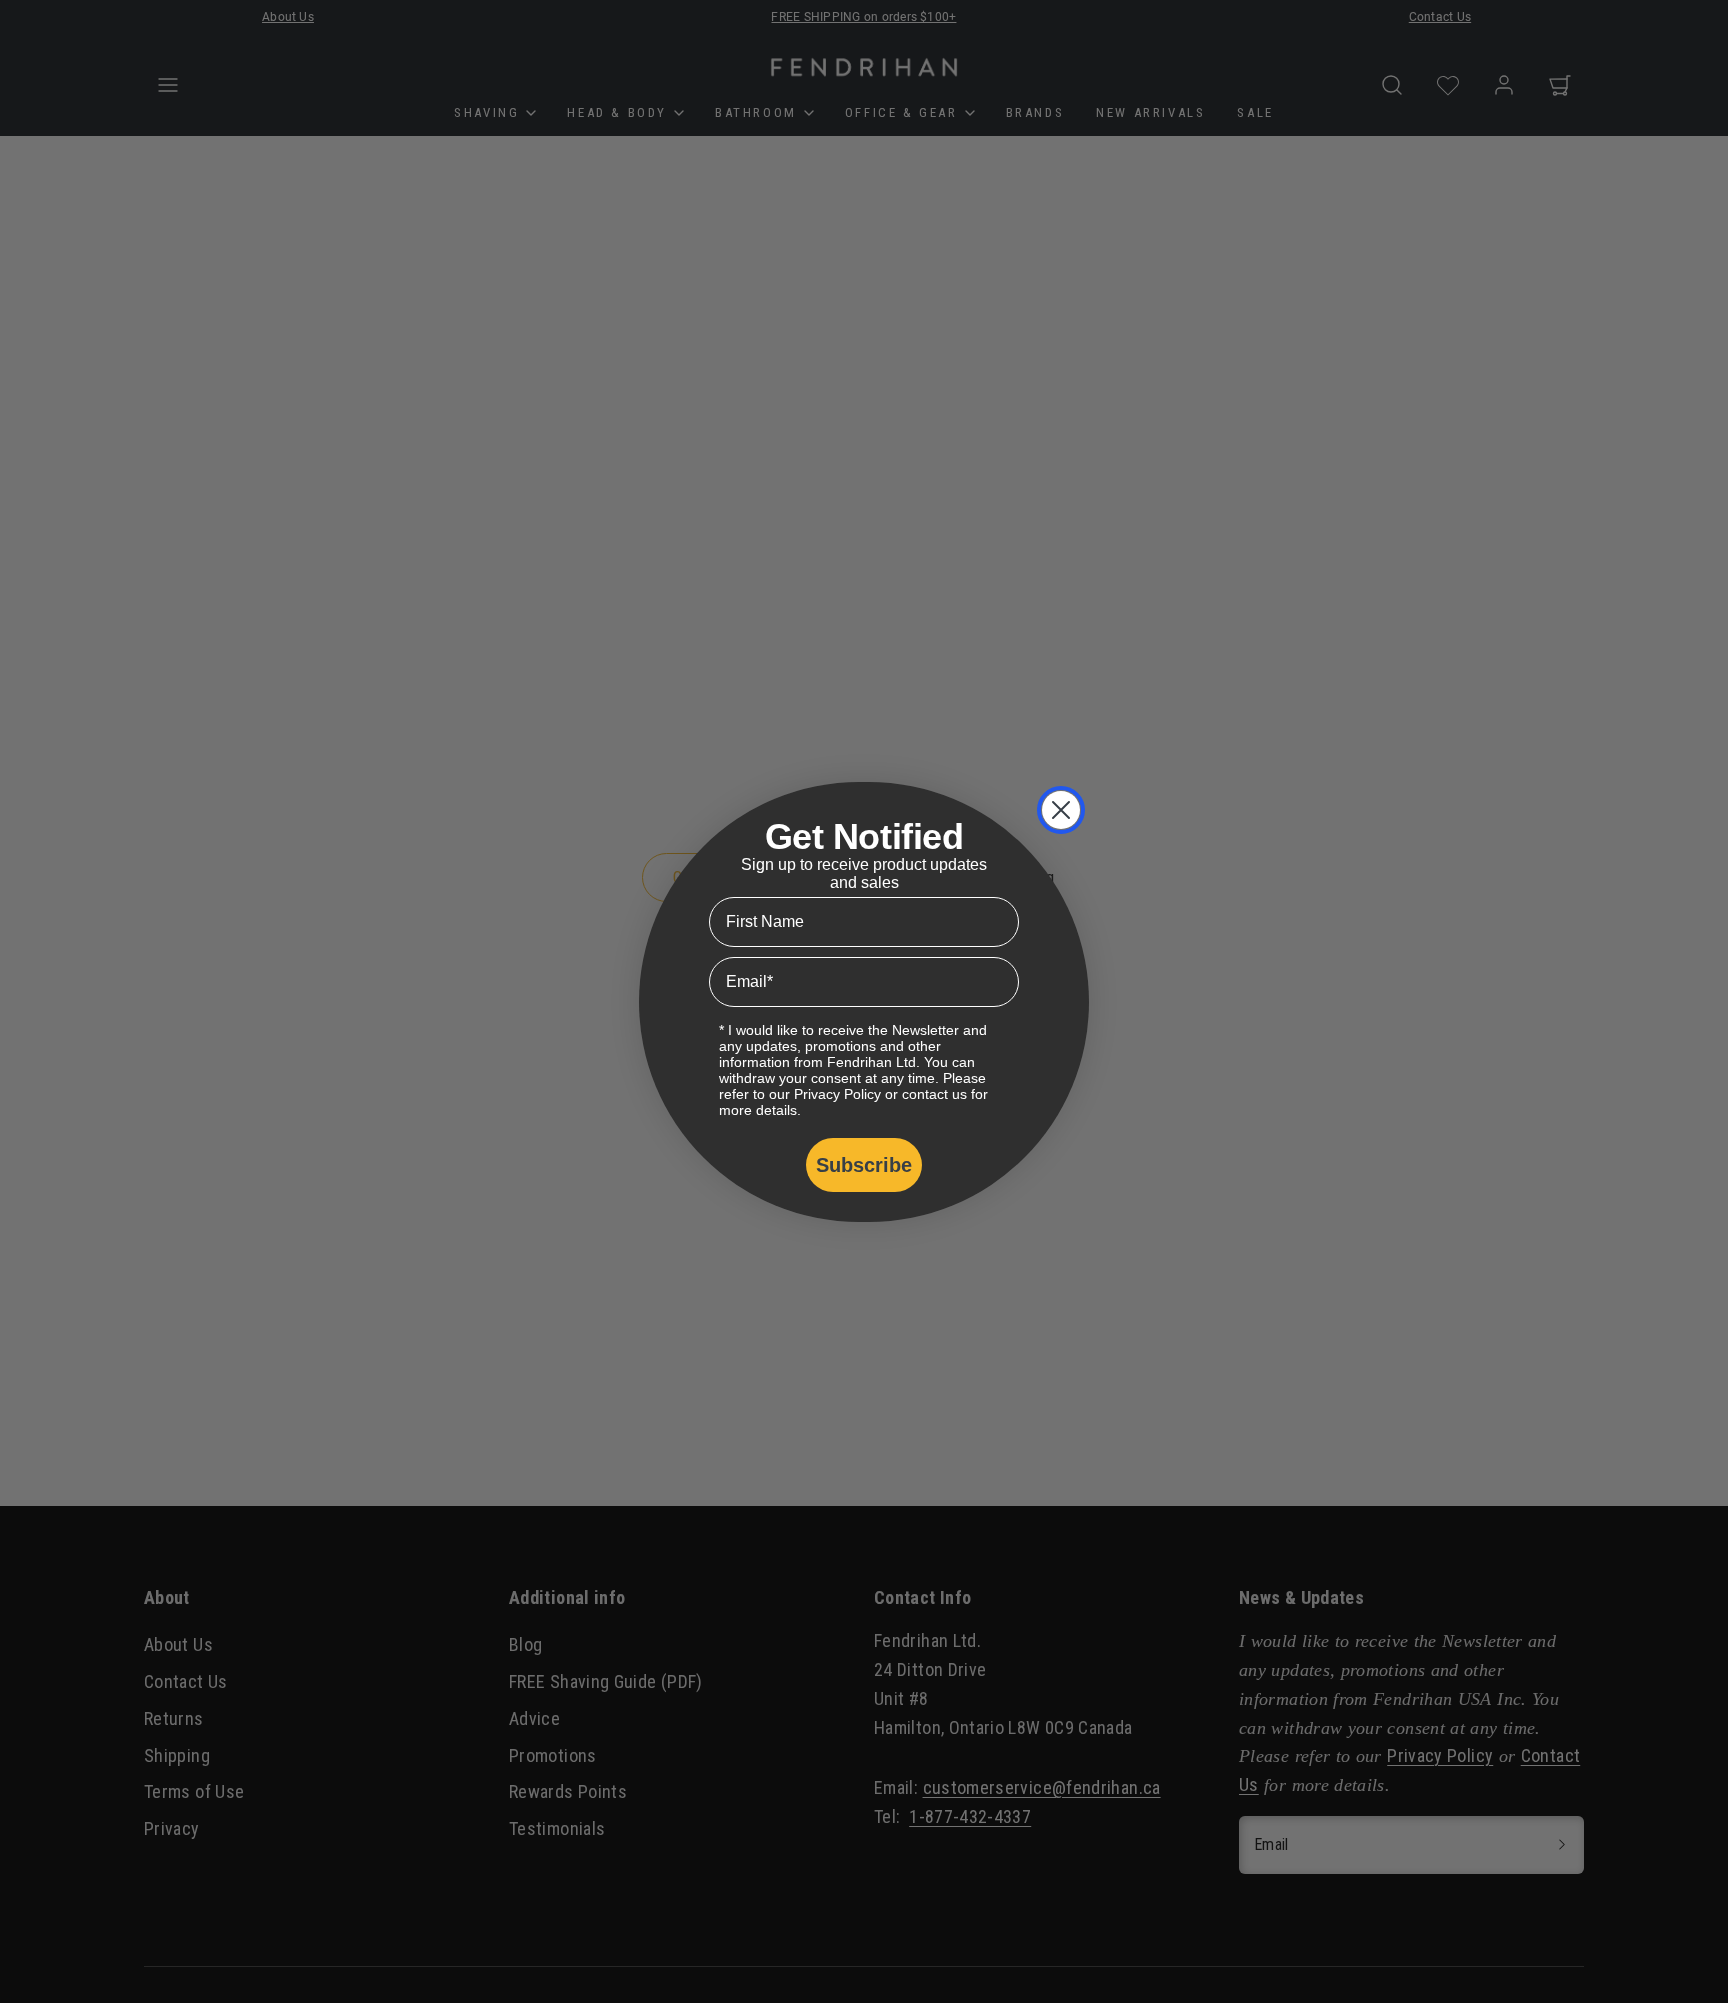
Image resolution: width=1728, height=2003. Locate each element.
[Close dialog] (1061, 810)
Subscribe (864, 1165)
